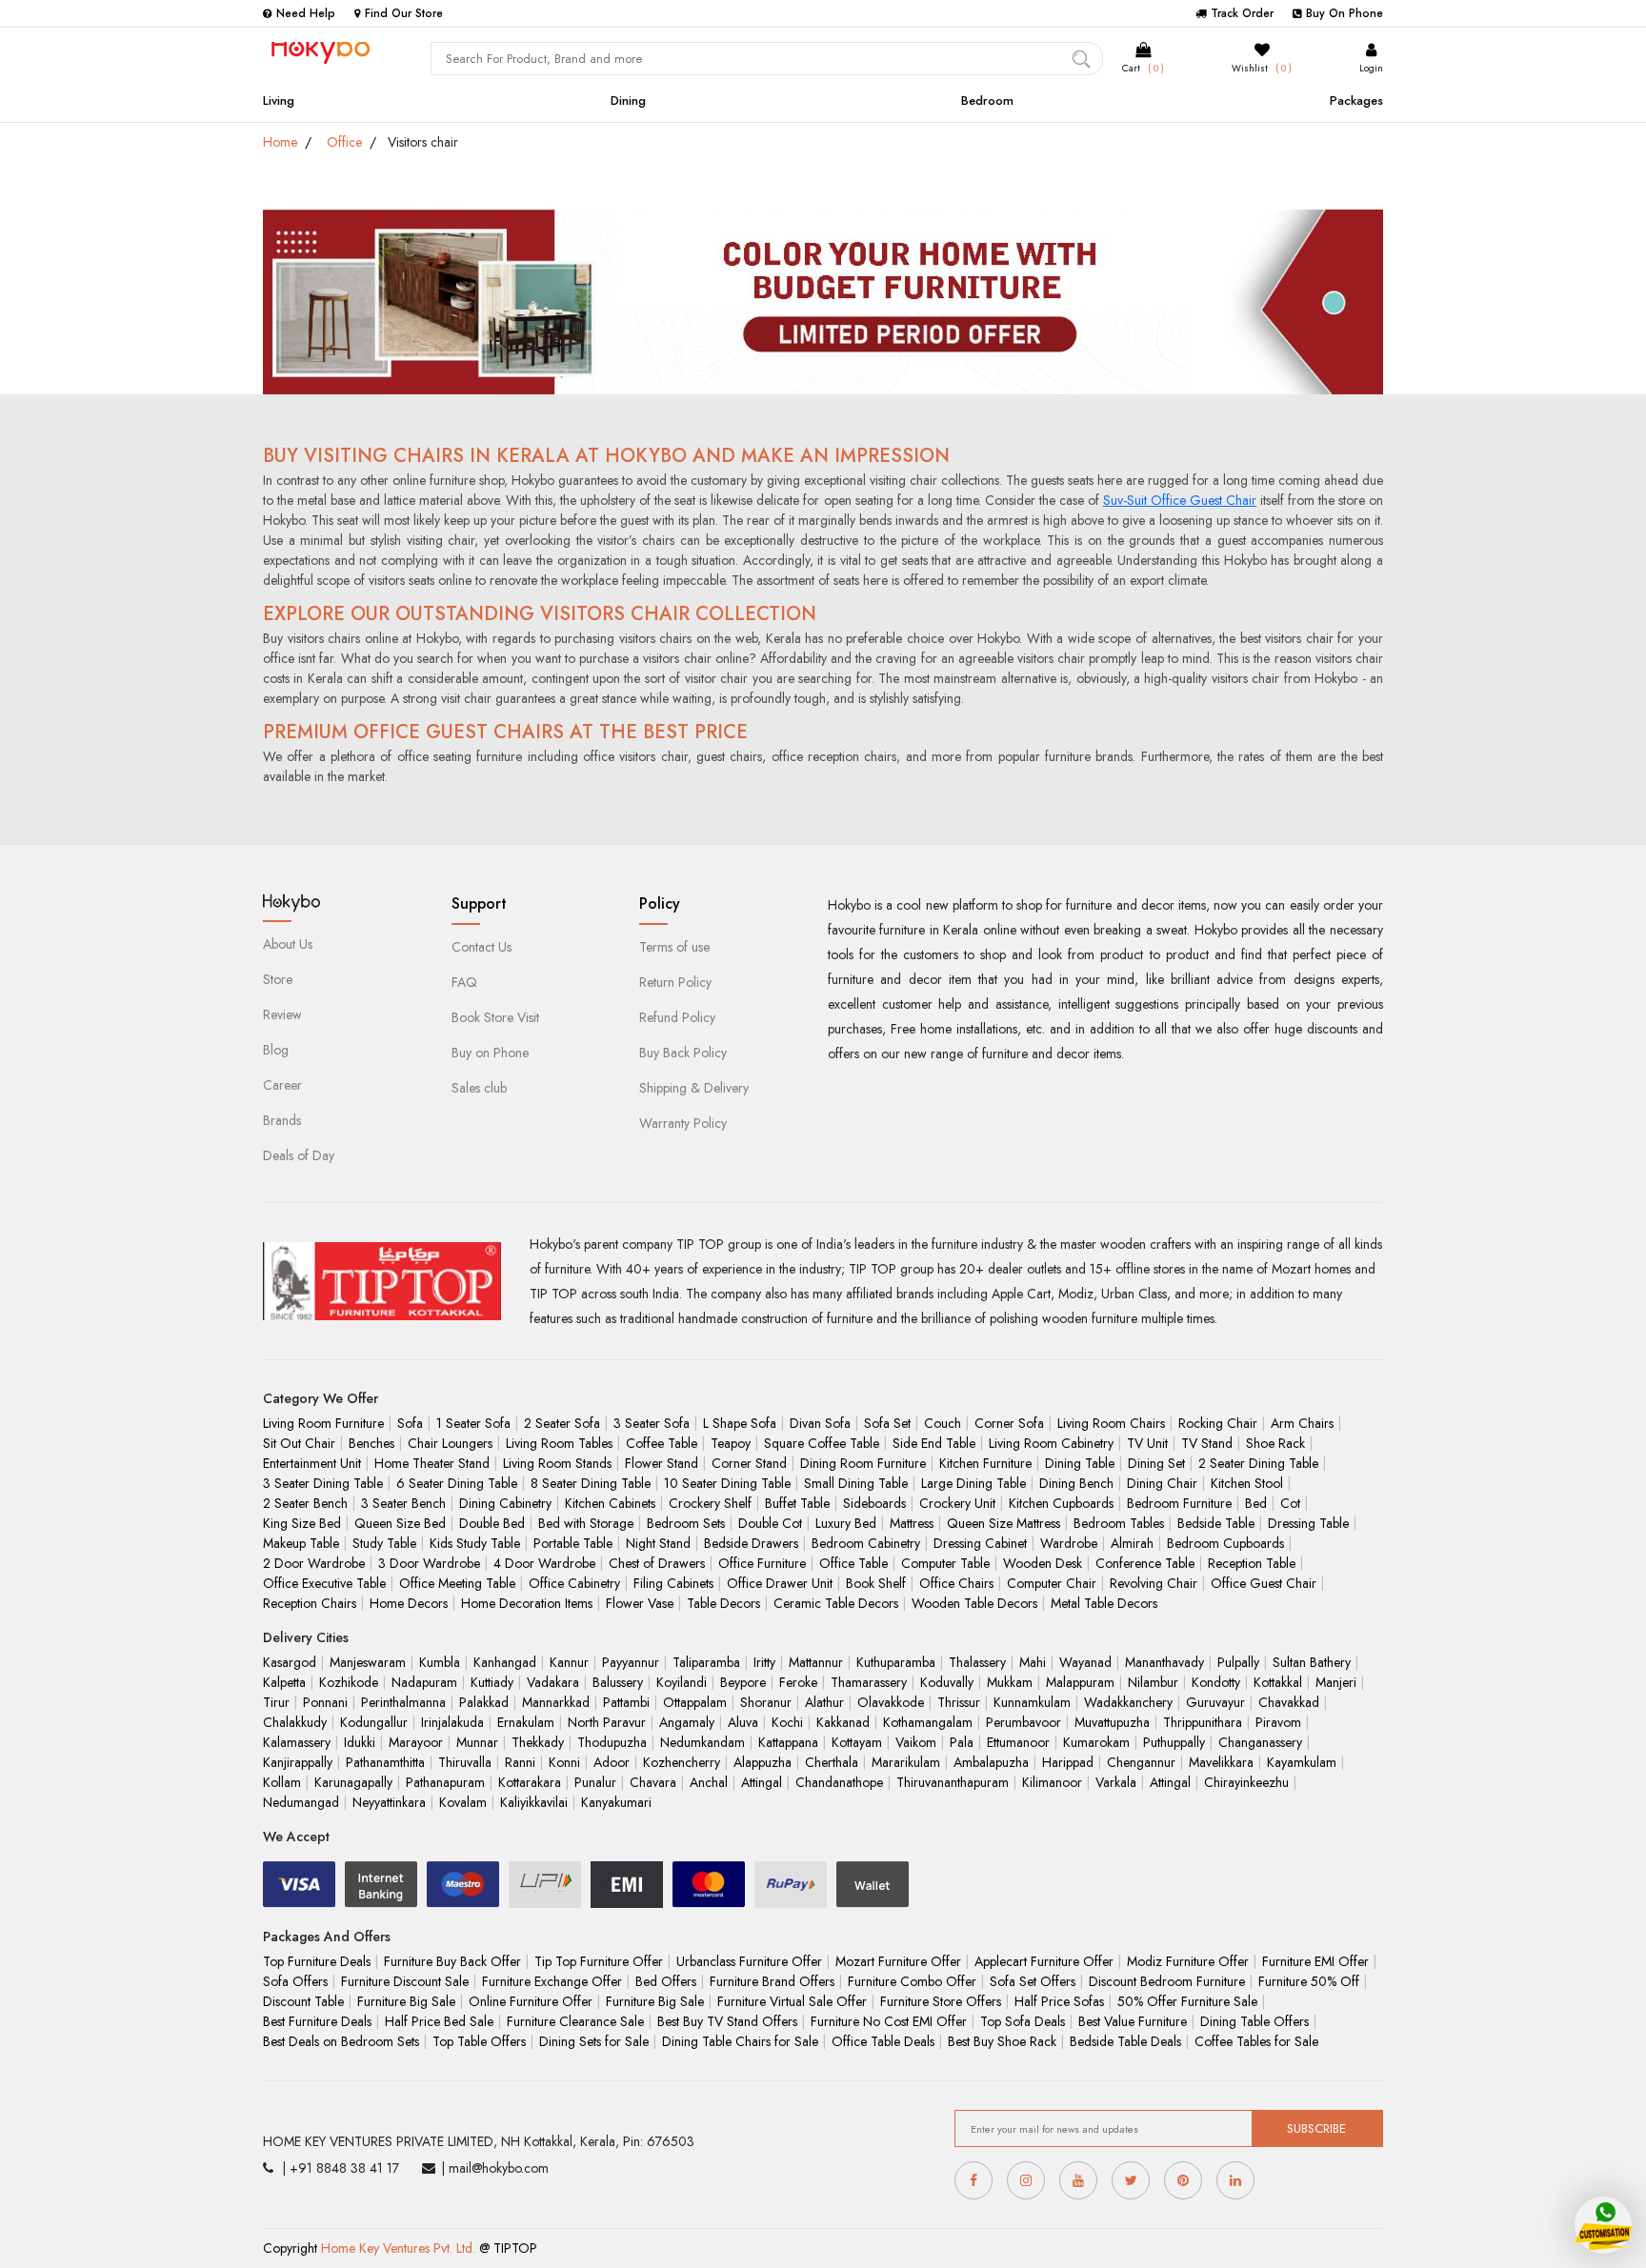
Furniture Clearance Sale (575, 2021)
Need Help (306, 13)
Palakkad (484, 1702)
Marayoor (416, 1742)
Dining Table (1080, 1463)
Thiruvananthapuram (953, 1782)
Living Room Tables (559, 1443)
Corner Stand (749, 1463)
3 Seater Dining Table (323, 1483)
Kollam (282, 1782)
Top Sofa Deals (1023, 2021)
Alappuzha (763, 1762)
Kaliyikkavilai (534, 1802)
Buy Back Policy (683, 1053)
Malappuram (1080, 1682)
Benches (371, 1443)
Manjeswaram (368, 1662)
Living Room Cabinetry (1051, 1443)
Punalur (595, 1782)
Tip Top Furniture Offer (599, 1961)
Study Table (384, 1543)
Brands (282, 1120)
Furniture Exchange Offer (552, 1981)
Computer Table (945, 1563)
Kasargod (290, 1662)
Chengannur (1141, 1762)
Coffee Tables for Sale (1256, 2041)
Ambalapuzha (991, 1762)
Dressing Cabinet (980, 1543)
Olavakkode (891, 1702)
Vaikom (916, 1742)
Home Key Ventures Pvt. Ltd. (398, 2248)
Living (279, 100)
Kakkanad (843, 1722)
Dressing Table (1308, 1523)
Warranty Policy (683, 1123)
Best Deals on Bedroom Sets (341, 2041)
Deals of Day (299, 1155)
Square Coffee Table (822, 1443)
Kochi (787, 1722)
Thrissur (959, 1702)
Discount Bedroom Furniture (1167, 1981)
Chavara (653, 1782)
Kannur (569, 1662)
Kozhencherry (682, 1762)
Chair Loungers (450, 1443)
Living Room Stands (557, 1463)
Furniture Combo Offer (912, 1981)
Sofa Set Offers (1033, 1981)
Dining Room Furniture (863, 1463)
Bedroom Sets (686, 1523)
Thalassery (977, 1662)
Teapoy (731, 1443)
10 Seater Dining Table (727, 1483)
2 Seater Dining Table (1258, 1463)
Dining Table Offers (1255, 2021)
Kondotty (1216, 1682)
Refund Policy (677, 1017)
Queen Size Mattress (1004, 1523)
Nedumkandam (703, 1742)
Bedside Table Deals (1125, 2041)
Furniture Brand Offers (772, 1981)
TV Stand (1207, 1443)
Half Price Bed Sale (439, 2021)
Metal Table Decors (1104, 1603)
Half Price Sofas (1059, 2001)
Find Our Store (404, 13)
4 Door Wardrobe (544, 1563)
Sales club (479, 1088)
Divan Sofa (820, 1423)
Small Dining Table (856, 1483)
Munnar (477, 1742)
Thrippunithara (1203, 1722)
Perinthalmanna (403, 1702)
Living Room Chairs (1111, 1423)
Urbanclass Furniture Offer (749, 1961)
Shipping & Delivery (694, 1088)
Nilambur (1153, 1682)
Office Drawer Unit (780, 1583)
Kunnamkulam (1032, 1702)
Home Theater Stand (432, 1463)
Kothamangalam (928, 1722)
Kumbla (440, 1662)
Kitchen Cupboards (1061, 1503)
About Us (288, 944)
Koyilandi (682, 1682)
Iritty (764, 1662)
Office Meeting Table (457, 1583)
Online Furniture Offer (531, 2001)
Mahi (1033, 1662)
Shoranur (766, 1702)
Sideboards (874, 1503)
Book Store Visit (495, 1017)
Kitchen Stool (1247, 1483)
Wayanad (1085, 1662)
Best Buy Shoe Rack (1002, 2041)
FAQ (464, 982)
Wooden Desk (1043, 1563)
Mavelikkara (1221, 1762)
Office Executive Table (324, 1583)
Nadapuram (424, 1682)
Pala (962, 1742)
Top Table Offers (479, 2041)
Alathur (824, 1702)
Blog (276, 1050)
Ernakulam (526, 1722)
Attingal (762, 1782)
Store (278, 979)
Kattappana (788, 1742)
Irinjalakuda (452, 1722)
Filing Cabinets (673, 1583)
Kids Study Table (475, 1543)
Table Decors (723, 1603)
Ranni (520, 1762)
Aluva (743, 1722)
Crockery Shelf (710, 1503)
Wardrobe (1069, 1543)
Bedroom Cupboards (1225, 1543)
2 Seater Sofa (562, 1423)
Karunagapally (353, 1782)
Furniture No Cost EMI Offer (889, 2021)
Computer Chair (1052, 1583)
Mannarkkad (556, 1702)
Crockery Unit (957, 1503)
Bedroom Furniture (1179, 1503)
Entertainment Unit (312, 1463)
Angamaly (687, 1722)
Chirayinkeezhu (1246, 1782)
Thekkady (538, 1742)
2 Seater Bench (305, 1503)
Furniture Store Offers (941, 2001)
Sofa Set (887, 1423)
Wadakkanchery (1128, 1702)
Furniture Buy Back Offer (452, 1961)
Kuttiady (492, 1682)
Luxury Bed (846, 1523)
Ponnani (325, 1702)
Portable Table (573, 1543)
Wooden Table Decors (974, 1603)
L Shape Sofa (740, 1423)
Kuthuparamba (896, 1662)
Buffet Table (797, 1503)
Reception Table (1252, 1563)
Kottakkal (1278, 1682)
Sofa (410, 1423)
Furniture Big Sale (406, 2001)
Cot (1290, 1503)
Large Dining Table (974, 1483)
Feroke (798, 1682)
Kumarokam (1096, 1742)
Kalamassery (297, 1742)
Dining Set (1156, 1463)
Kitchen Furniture (985, 1463)
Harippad (1068, 1762)
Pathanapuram (445, 1782)
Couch (943, 1423)
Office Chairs (956, 1583)
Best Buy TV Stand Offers (727, 2021)
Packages (1356, 100)
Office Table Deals (883, 2041)
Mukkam (1010, 1682)
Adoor (612, 1762)
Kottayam (857, 1742)
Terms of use (674, 947)
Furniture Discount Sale (405, 1981)
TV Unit (1147, 1443)
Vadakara (553, 1682)
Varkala (1116, 1782)
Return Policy (675, 982)
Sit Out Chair (299, 1443)
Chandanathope (839, 1782)
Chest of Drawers (657, 1563)
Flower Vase (640, 1603)
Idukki (360, 1742)
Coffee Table (662, 1443)
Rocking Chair (1218, 1423)
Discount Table (303, 2001)
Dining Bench (1076, 1483)
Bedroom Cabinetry (866, 1543)
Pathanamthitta (385, 1762)
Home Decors (409, 1603)
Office (344, 142)
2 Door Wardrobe (314, 1563)
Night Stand (658, 1543)
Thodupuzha (612, 1742)
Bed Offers (666, 1981)
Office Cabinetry (574, 1583)
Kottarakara (530, 1782)
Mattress (912, 1523)
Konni (564, 1762)
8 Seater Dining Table (591, 1483)
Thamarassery (869, 1682)
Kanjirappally (298, 1762)
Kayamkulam (1302, 1762)
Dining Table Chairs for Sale (740, 2041)
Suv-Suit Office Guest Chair (1180, 500)
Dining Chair (1162, 1483)
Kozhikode (349, 1682)
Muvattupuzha (1112, 1722)
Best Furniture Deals (317, 2021)
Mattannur (816, 1662)
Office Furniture (762, 1563)
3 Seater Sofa (652, 1423)
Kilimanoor (1052, 1782)
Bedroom (987, 100)
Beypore (743, 1682)
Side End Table (934, 1443)
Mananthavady (1164, 1662)
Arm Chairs (1302, 1423)
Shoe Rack (1275, 1443)
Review (282, 1014)
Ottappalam (695, 1702)
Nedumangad (301, 1802)
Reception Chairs (310, 1603)
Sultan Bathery (1312, 1662)
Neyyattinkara (389, 1802)
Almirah (1132, 1543)
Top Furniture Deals (317, 1961)
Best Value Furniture (1133, 2021)
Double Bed (492, 1523)
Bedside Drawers (751, 1543)
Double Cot (770, 1523)
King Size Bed (302, 1523)
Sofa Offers (295, 1981)
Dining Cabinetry (505, 1503)
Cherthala (832, 1762)
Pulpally (1238, 1662)
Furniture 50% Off (1309, 1981)
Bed (1256, 1503)
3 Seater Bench (403, 1503)
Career (282, 1085)
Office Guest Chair (1264, 1583)
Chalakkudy (295, 1722)
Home (280, 142)
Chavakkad (1289, 1702)
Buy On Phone (1345, 13)
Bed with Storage (586, 1523)
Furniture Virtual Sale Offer (792, 2001)
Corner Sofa (1009, 1423)
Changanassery (1260, 1742)
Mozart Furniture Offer (898, 1961)
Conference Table (1145, 1563)
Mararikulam (906, 1762)
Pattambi (626, 1702)
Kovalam (463, 1802)
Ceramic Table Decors (836, 1603)
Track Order (1242, 13)
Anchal (709, 1782)
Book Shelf (876, 1583)
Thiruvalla (465, 1762)
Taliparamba (706, 1662)
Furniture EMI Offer (1315, 1961)
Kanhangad (505, 1662)
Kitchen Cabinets (610, 1503)
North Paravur (607, 1722)
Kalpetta (284, 1682)
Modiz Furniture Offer (1188, 1961)
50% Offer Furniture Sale (1187, 2001)
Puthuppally (1174, 1742)
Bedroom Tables (1119, 1523)
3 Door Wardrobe (429, 1563)
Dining (628, 100)
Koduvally (947, 1682)
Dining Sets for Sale (594, 2041)
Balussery (618, 1682)
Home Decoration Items (527, 1603)
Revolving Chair (1154, 1583)
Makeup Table (301, 1543)
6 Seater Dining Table (457, 1483)
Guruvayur (1215, 1702)
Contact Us (482, 947)
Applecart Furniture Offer (1044, 1961)
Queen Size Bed (400, 1523)
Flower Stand (662, 1463)
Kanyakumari (616, 1802)
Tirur (276, 1702)
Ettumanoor (1018, 1742)
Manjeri (1336, 1682)
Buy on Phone (490, 1053)
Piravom (1278, 1722)
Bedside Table (1216, 1523)
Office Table (853, 1563)
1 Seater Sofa (473, 1423)
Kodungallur (374, 1722)
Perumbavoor (1024, 1722)
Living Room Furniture (323, 1423)
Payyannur (631, 1662)
